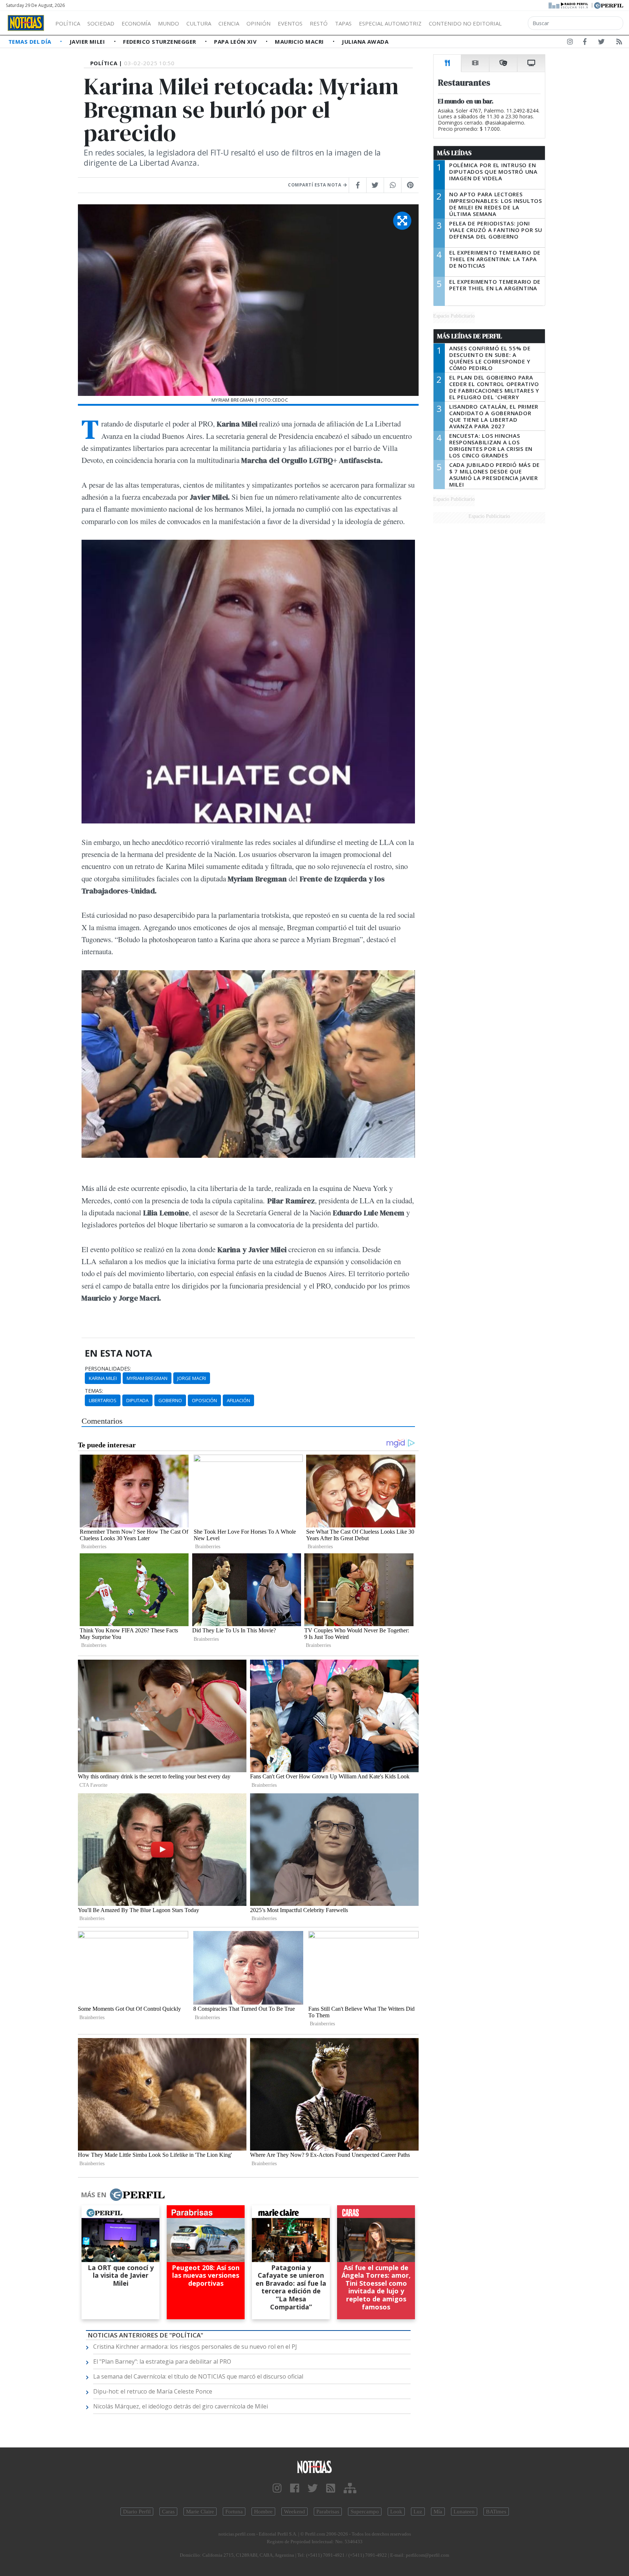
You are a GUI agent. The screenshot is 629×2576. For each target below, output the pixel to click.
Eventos (290, 23)
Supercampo (365, 2512)
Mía (438, 2512)
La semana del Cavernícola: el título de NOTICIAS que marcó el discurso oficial (198, 2376)
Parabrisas (328, 2512)
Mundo (169, 23)
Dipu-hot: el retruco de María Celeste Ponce (153, 2391)
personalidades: (108, 1369)
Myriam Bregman (147, 1378)
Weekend (294, 2512)
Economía (136, 23)
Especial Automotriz (390, 23)
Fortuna (234, 2512)
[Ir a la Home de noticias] (314, 2467)
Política (68, 23)
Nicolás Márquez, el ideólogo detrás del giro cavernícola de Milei (181, 2406)
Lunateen (464, 2512)
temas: (94, 1391)
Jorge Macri (192, 1378)
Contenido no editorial (465, 23)
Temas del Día (31, 42)
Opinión (258, 23)
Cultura (199, 23)
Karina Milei (103, 1378)
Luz (418, 2512)
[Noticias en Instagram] (570, 43)
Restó (319, 23)
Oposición (204, 1400)
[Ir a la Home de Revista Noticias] (26, 23)
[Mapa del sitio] (350, 2488)
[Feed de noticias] (619, 43)
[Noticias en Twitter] (601, 43)
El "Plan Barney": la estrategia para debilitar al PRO (162, 2361)
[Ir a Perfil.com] (609, 5)
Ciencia (229, 23)
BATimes (496, 2512)
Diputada (137, 1400)
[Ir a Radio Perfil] (569, 5)
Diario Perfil (137, 2512)
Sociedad (101, 23)
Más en (94, 2195)
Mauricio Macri (300, 42)
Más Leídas (454, 153)
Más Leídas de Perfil (470, 336)
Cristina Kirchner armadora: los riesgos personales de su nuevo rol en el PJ (195, 2347)
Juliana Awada (365, 42)
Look (396, 2512)
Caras (168, 2512)
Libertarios (103, 1400)
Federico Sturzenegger (160, 42)
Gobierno (170, 1400)
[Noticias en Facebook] (585, 43)
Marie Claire (200, 2512)
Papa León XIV (236, 42)
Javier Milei (88, 42)
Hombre (263, 2512)
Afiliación (238, 1400)
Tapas (343, 23)
